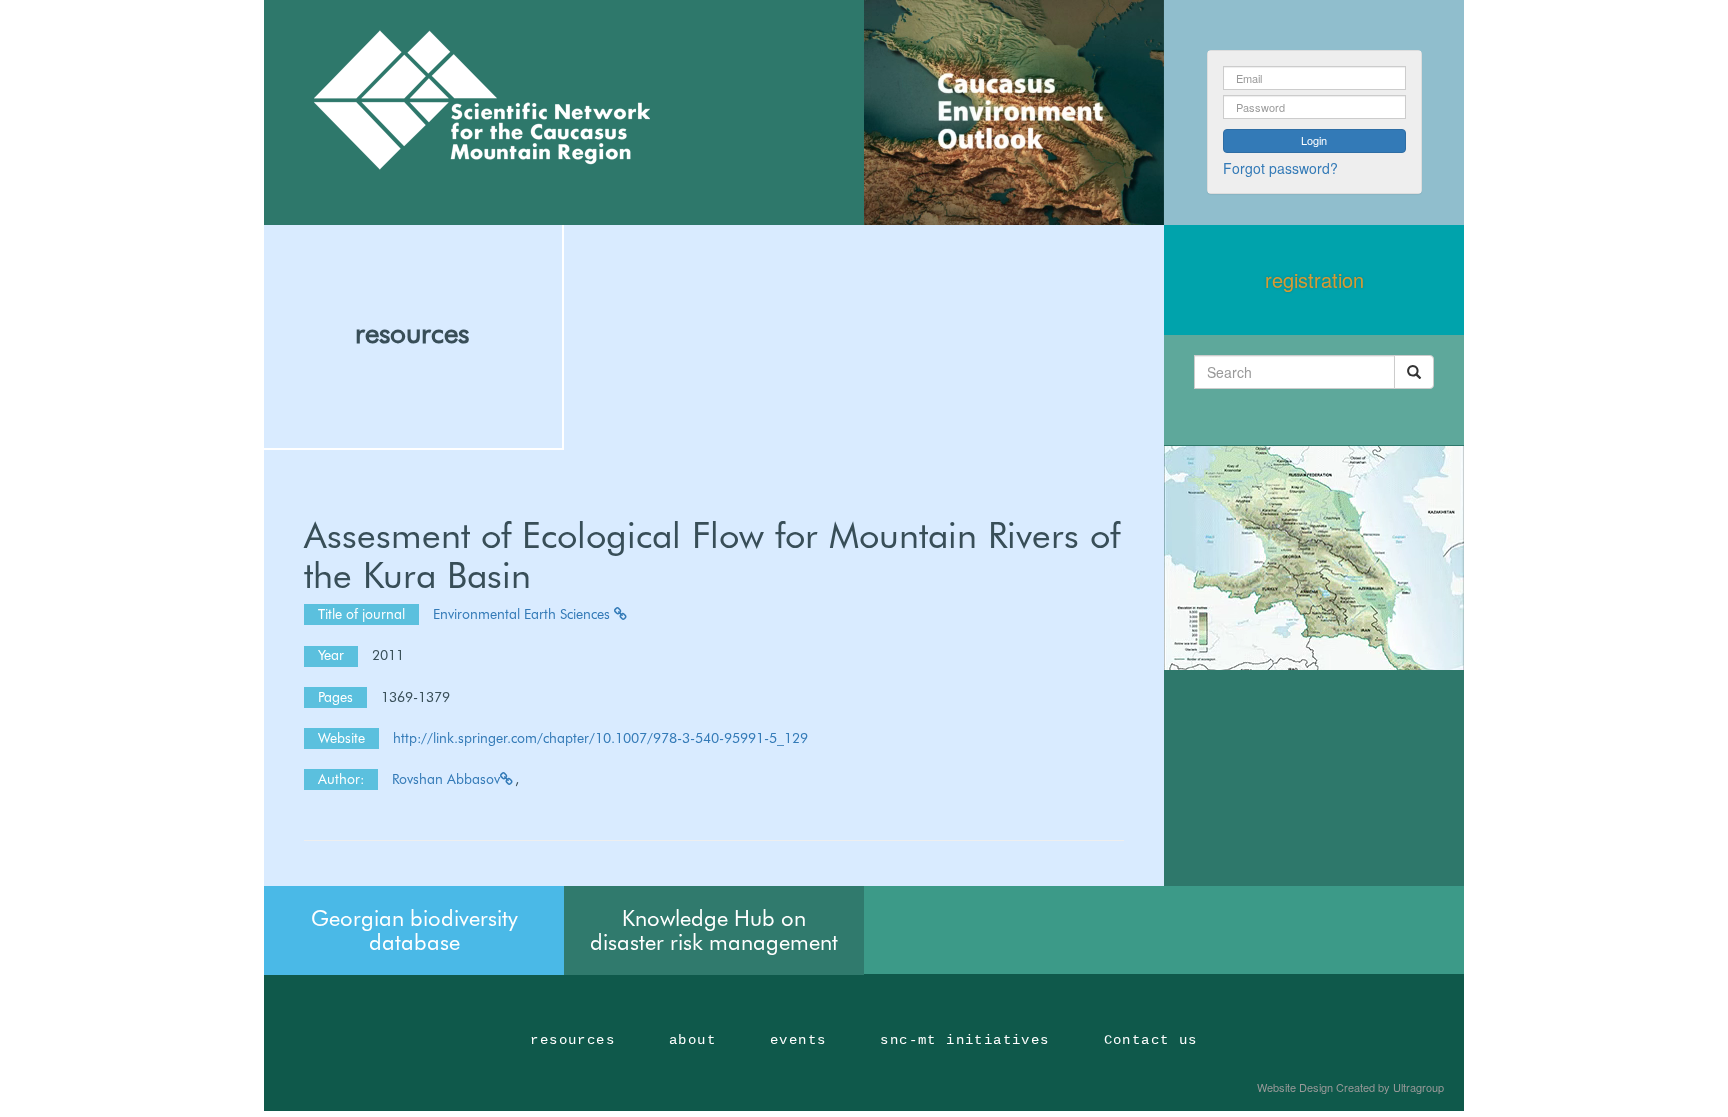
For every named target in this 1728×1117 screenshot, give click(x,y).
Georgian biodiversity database (414, 930)
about (692, 1040)
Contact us (1151, 1040)
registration (1314, 279)
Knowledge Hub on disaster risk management (714, 930)
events (798, 1040)
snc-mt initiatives (964, 1040)
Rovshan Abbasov (446, 779)
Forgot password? (1280, 168)
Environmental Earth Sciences (523, 614)
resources (412, 333)
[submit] (1414, 372)
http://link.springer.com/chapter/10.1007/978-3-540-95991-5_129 (600, 738)
